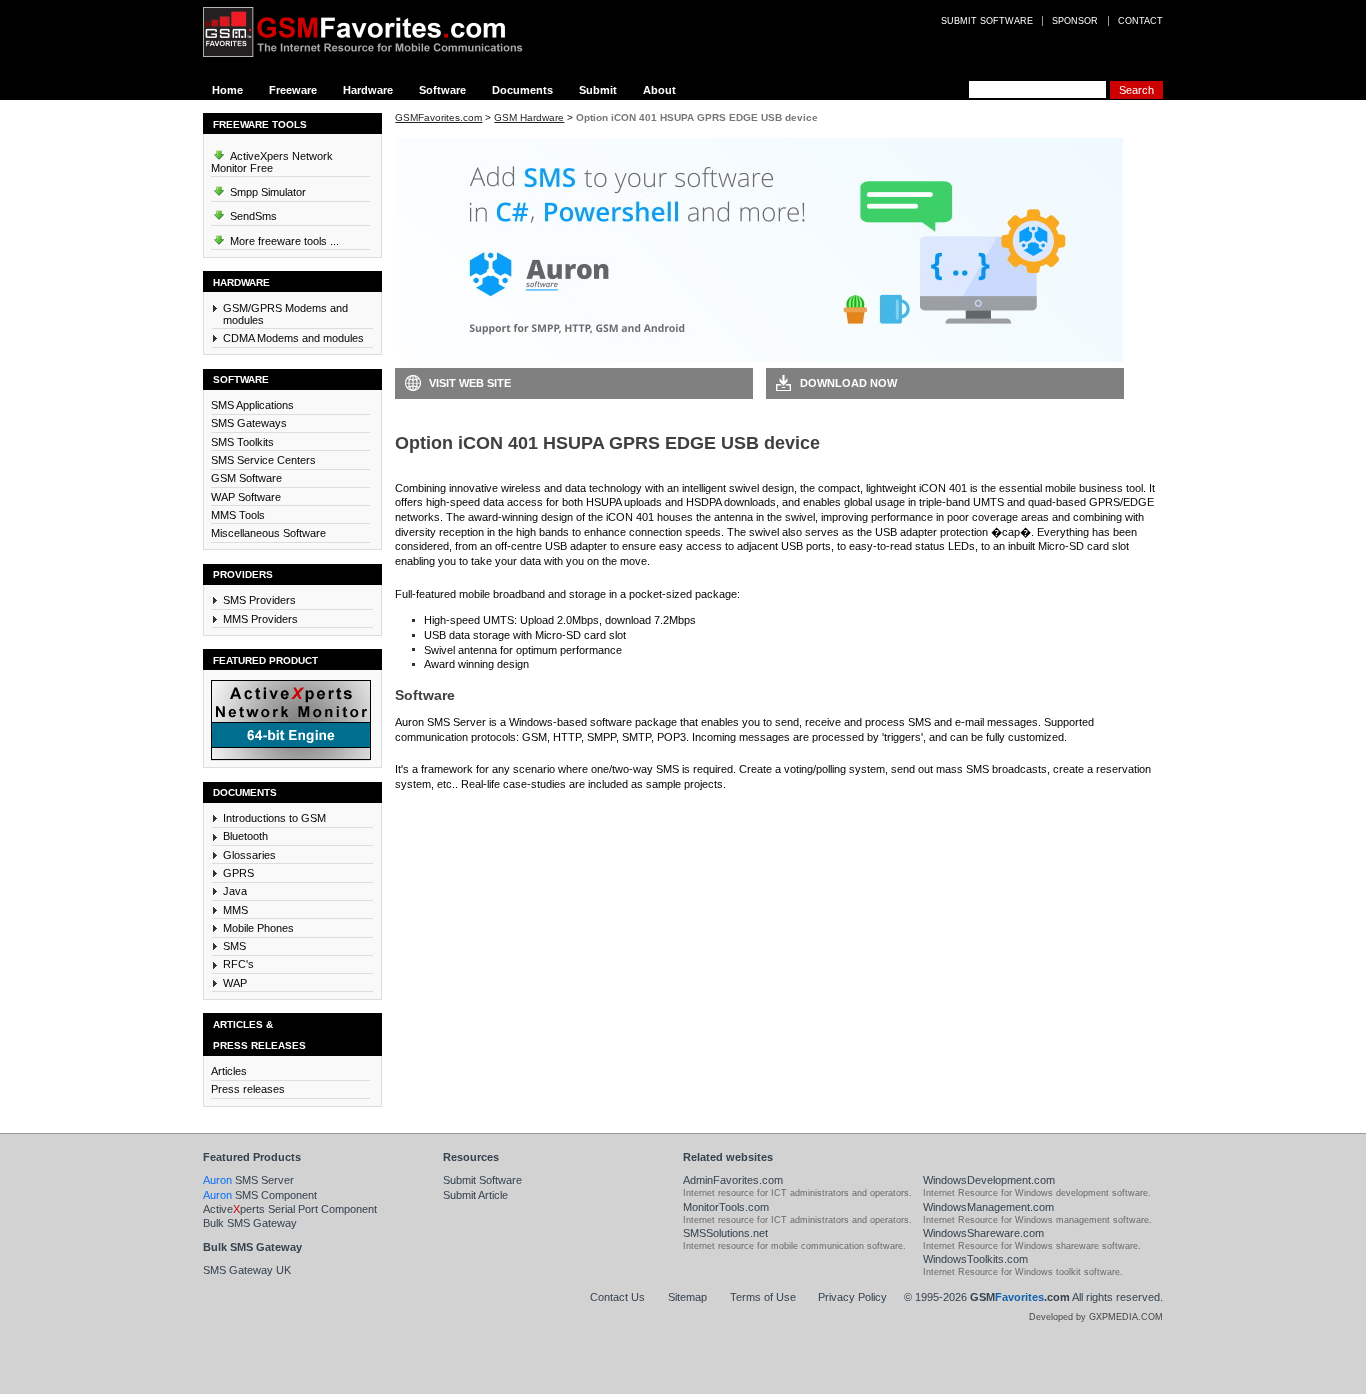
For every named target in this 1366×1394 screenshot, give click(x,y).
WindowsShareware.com (983, 1233)
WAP (235, 983)
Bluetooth (245, 836)
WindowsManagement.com (988, 1207)
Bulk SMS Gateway (250, 1223)
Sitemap (687, 1297)
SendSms (252, 216)
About (659, 90)
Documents (522, 90)
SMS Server (248, 1180)
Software (442, 90)
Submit (598, 90)
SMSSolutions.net (725, 1233)
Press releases (248, 1089)
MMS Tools (238, 515)
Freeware (293, 90)
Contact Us (617, 1297)
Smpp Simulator (266, 192)
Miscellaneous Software (268, 533)
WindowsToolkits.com (975, 1259)
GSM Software (246, 478)
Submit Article (475, 1195)
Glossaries (249, 855)
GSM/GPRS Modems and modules (285, 314)
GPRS (238, 873)
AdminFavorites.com (733, 1180)
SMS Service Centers (263, 460)
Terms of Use (763, 1297)
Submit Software (482, 1180)
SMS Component (260, 1195)
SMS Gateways (249, 423)
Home (227, 90)
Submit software (987, 21)
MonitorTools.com (726, 1207)
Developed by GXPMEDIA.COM (1096, 1317)
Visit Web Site (470, 383)
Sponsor (1075, 21)
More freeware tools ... (283, 241)
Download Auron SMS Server (485, 814)
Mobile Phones (258, 928)
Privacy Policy (852, 1297)
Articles (229, 1071)
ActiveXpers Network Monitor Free (272, 162)
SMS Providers (259, 600)
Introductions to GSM (274, 818)
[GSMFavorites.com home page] (378, 32)
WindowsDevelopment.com (989, 1180)
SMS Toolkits (242, 442)
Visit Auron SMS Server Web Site (864, 814)
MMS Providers (260, 619)
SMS (234, 946)
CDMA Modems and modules (293, 338)
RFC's (238, 964)
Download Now (848, 383)
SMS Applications (252, 405)
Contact (1140, 21)
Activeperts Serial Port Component (290, 1209)
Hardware (368, 90)
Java (235, 891)
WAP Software (246, 497)
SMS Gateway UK (247, 1270)
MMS (235, 910)
